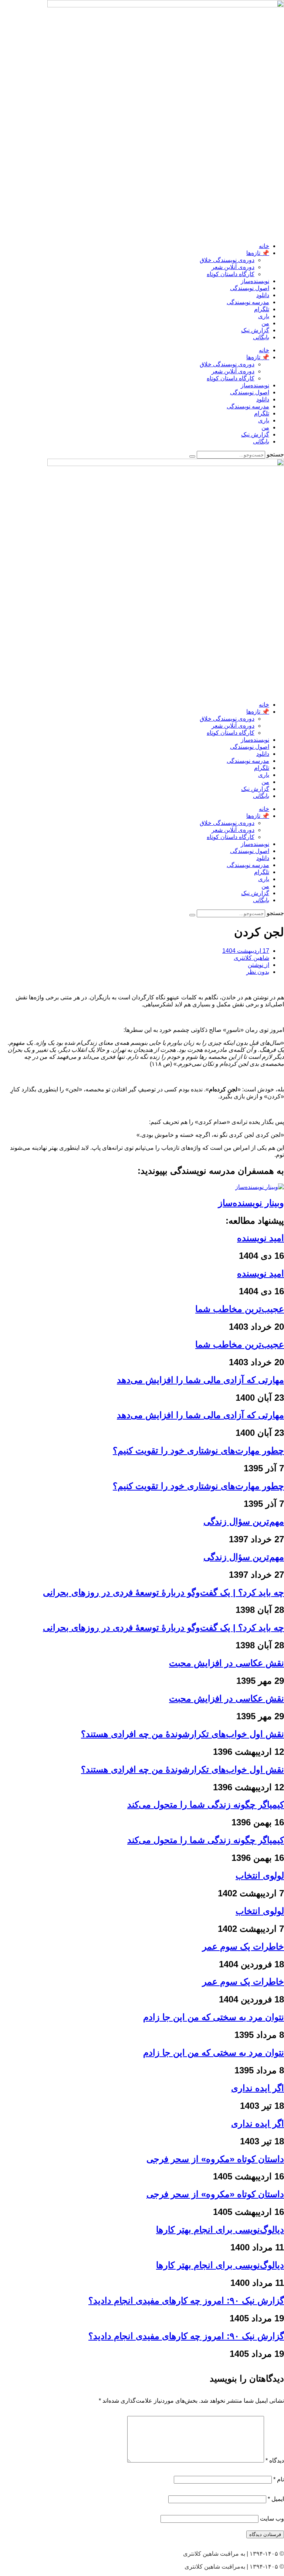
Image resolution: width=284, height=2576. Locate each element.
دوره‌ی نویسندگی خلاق (227, 260)
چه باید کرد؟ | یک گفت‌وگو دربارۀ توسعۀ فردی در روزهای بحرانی (163, 1592)
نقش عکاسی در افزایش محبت (226, 1663)
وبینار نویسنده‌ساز (251, 1203)
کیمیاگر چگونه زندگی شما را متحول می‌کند (206, 1804)
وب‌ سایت (272, 2519)
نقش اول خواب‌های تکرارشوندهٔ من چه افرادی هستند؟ (182, 1734)
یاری (264, 316)
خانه (264, 246)
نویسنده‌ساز (255, 281)
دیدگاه (275, 2461)
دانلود (263, 295)
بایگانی (261, 337)
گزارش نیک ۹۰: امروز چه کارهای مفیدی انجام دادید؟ (186, 2300)
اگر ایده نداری (258, 2088)
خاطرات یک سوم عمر (243, 1946)
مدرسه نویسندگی (248, 302)
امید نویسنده (261, 1238)
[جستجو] (192, 456)
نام (279, 2479)
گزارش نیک (255, 330)
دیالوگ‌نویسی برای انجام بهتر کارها (220, 2230)
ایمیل (276, 2499)
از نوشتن (258, 965)
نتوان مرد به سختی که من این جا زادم (214, 2017)
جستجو (275, 454)
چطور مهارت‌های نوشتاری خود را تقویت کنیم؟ (198, 1450)
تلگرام (262, 309)
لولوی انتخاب (260, 1875)
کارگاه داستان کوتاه (231, 274)
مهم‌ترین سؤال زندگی (244, 1521)
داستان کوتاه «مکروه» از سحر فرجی (215, 2159)
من (265, 323)
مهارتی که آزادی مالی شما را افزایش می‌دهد (200, 1380)
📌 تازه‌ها (258, 253)
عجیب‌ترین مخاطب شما (240, 1309)
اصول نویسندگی (250, 288)
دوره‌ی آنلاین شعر (233, 267)
